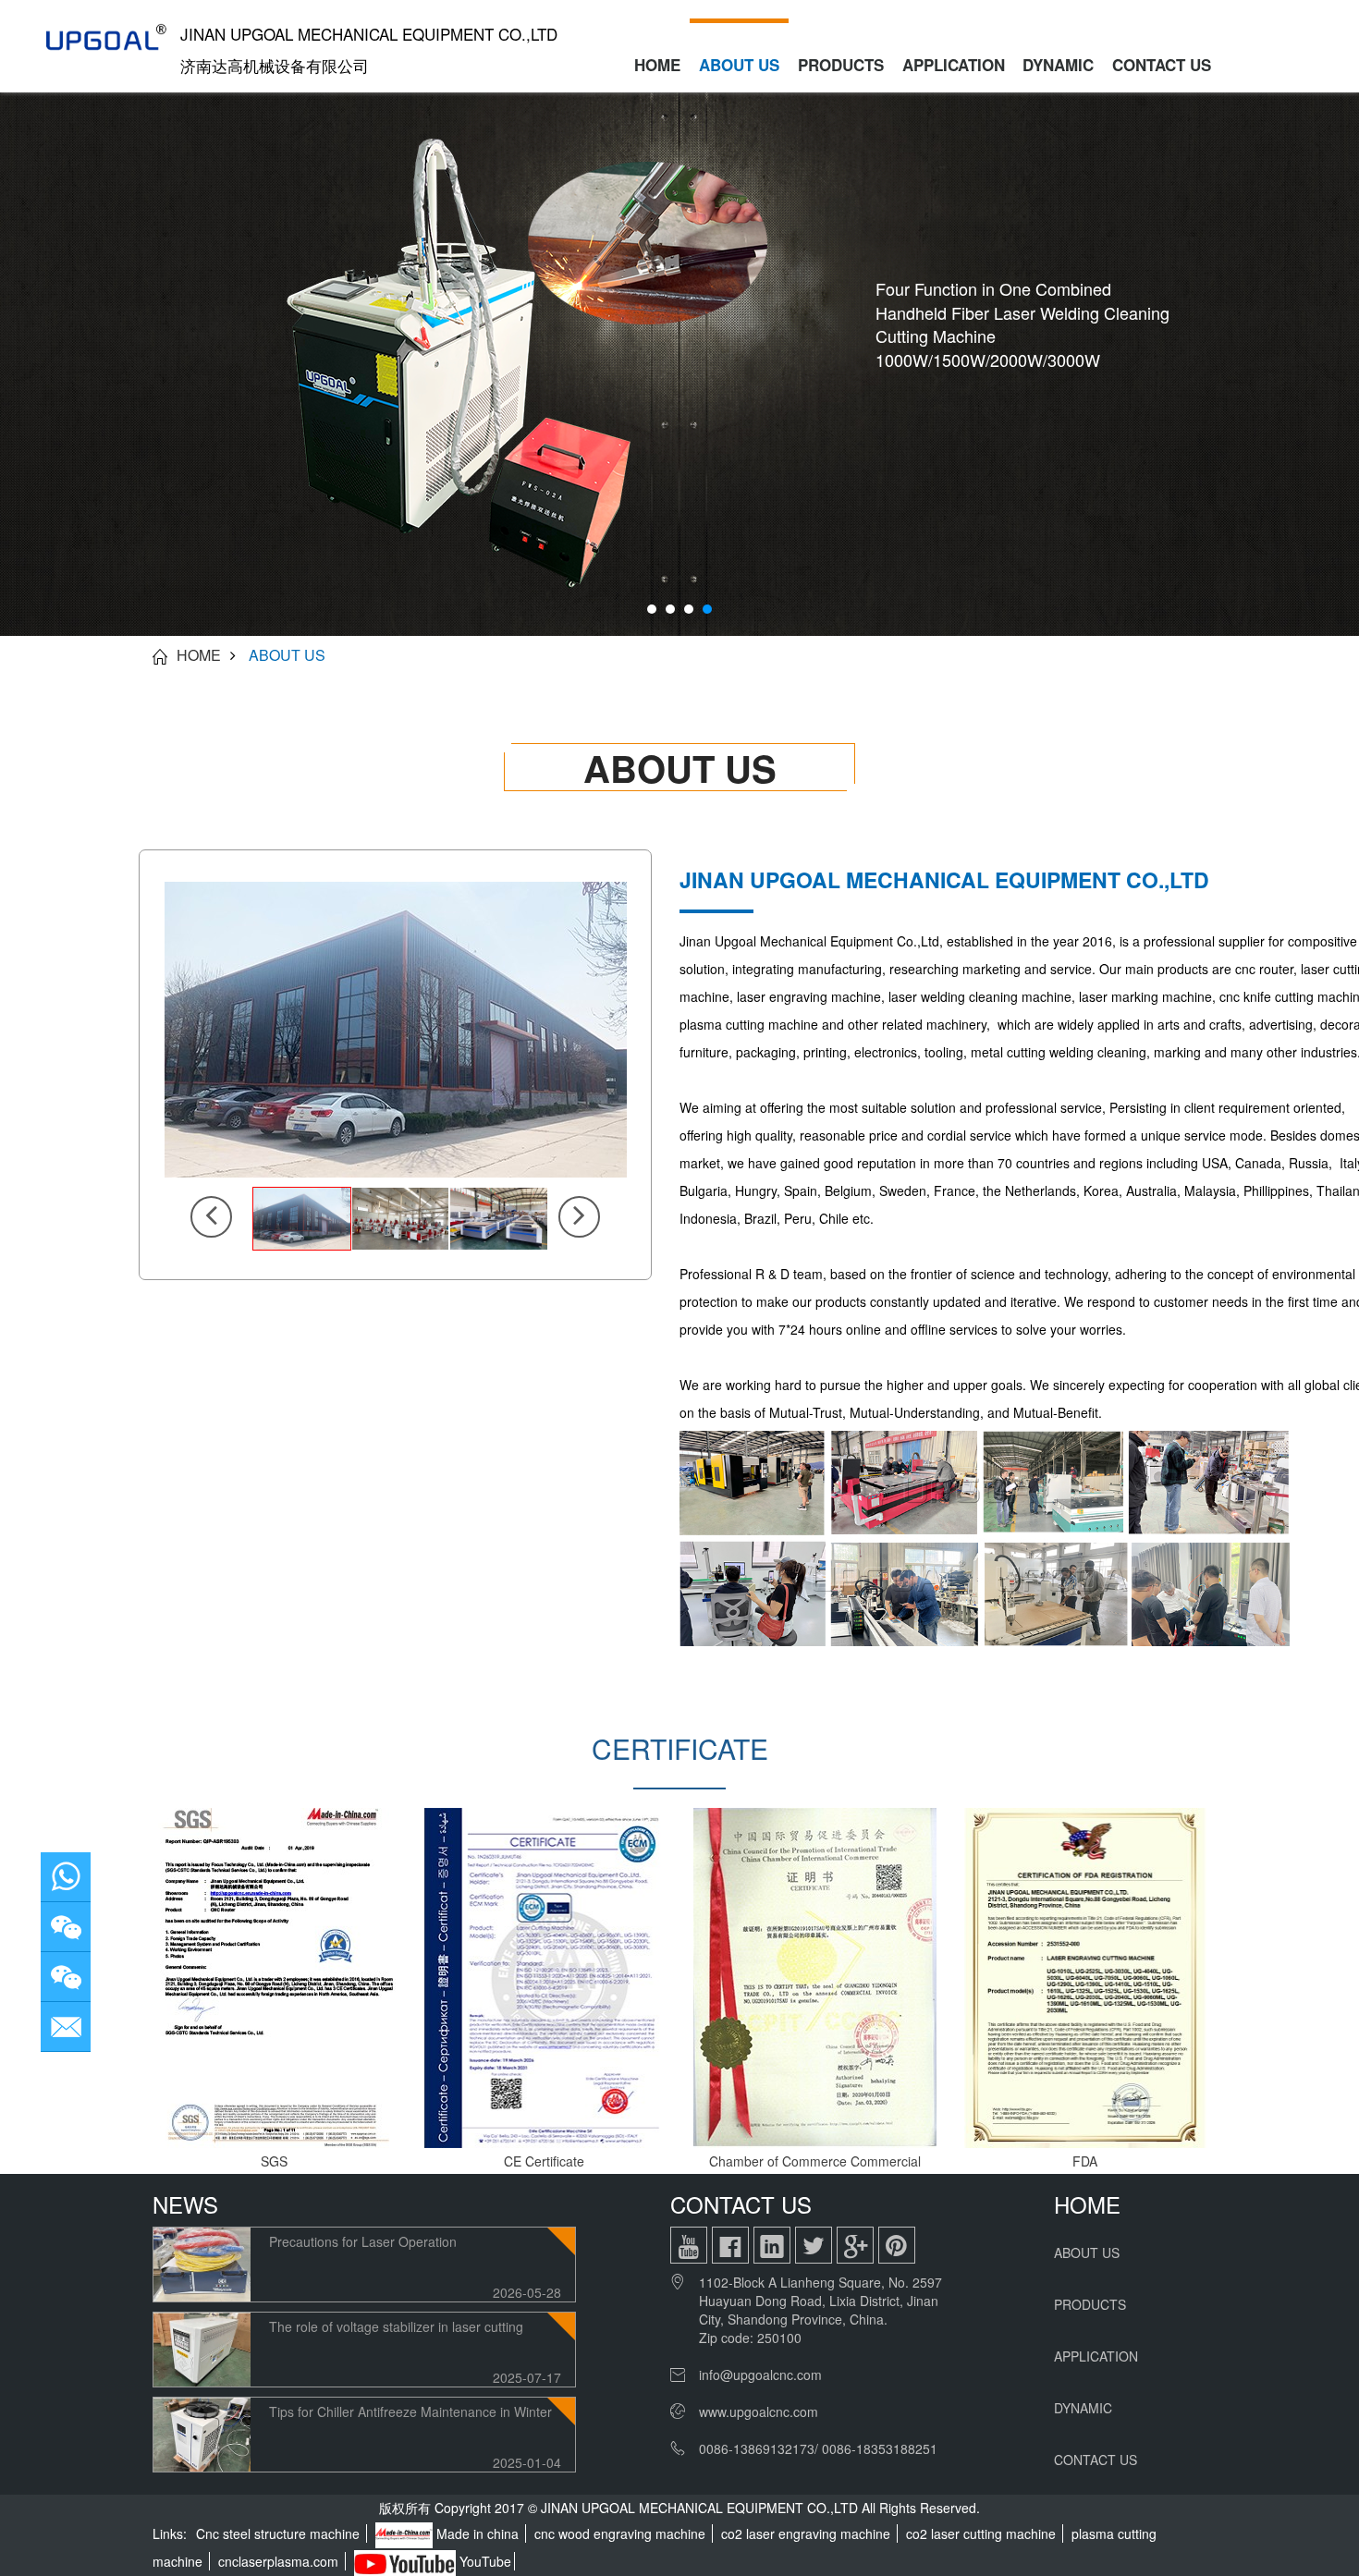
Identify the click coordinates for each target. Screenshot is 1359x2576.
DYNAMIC (1058, 65)
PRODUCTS (841, 65)
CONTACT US (1162, 65)
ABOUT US (739, 65)
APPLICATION (954, 65)
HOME (657, 65)
